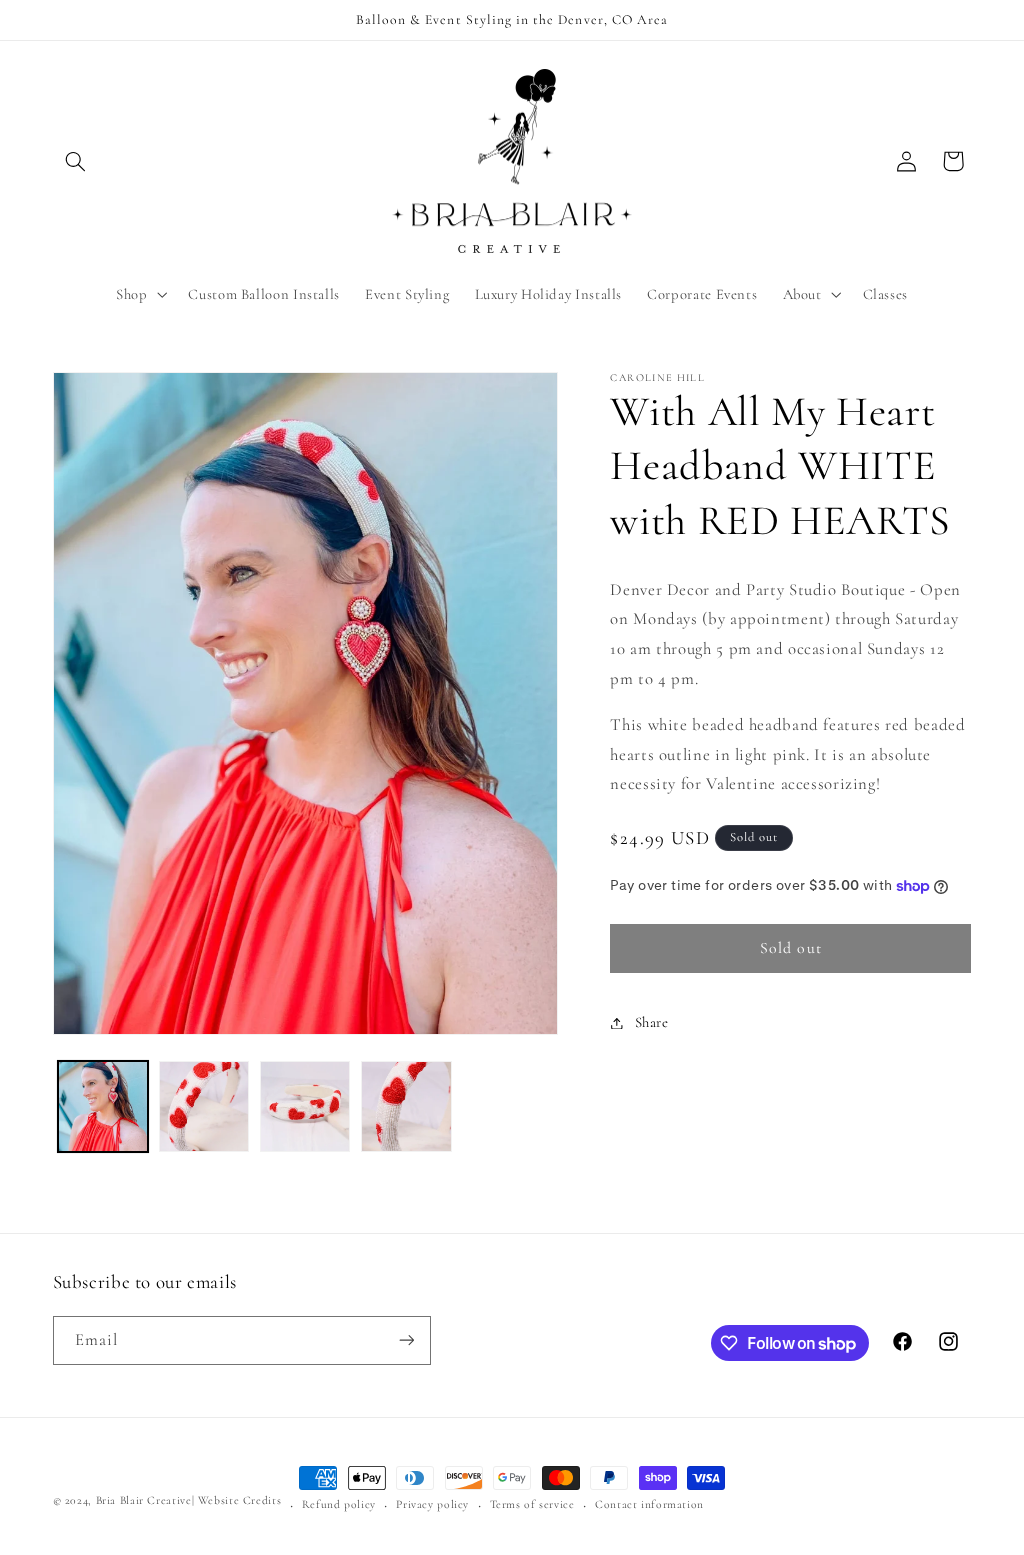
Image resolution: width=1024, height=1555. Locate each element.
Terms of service (532, 1504)
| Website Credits (237, 1500)
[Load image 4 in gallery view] (406, 1106)
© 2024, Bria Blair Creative (122, 1500)
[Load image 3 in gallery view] (305, 1106)
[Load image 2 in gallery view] (204, 1106)
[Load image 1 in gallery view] (103, 1106)
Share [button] (651, 1022)
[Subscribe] (406, 1340)
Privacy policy (432, 1504)
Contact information (649, 1504)
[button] (76, 161)
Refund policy (339, 1504)
